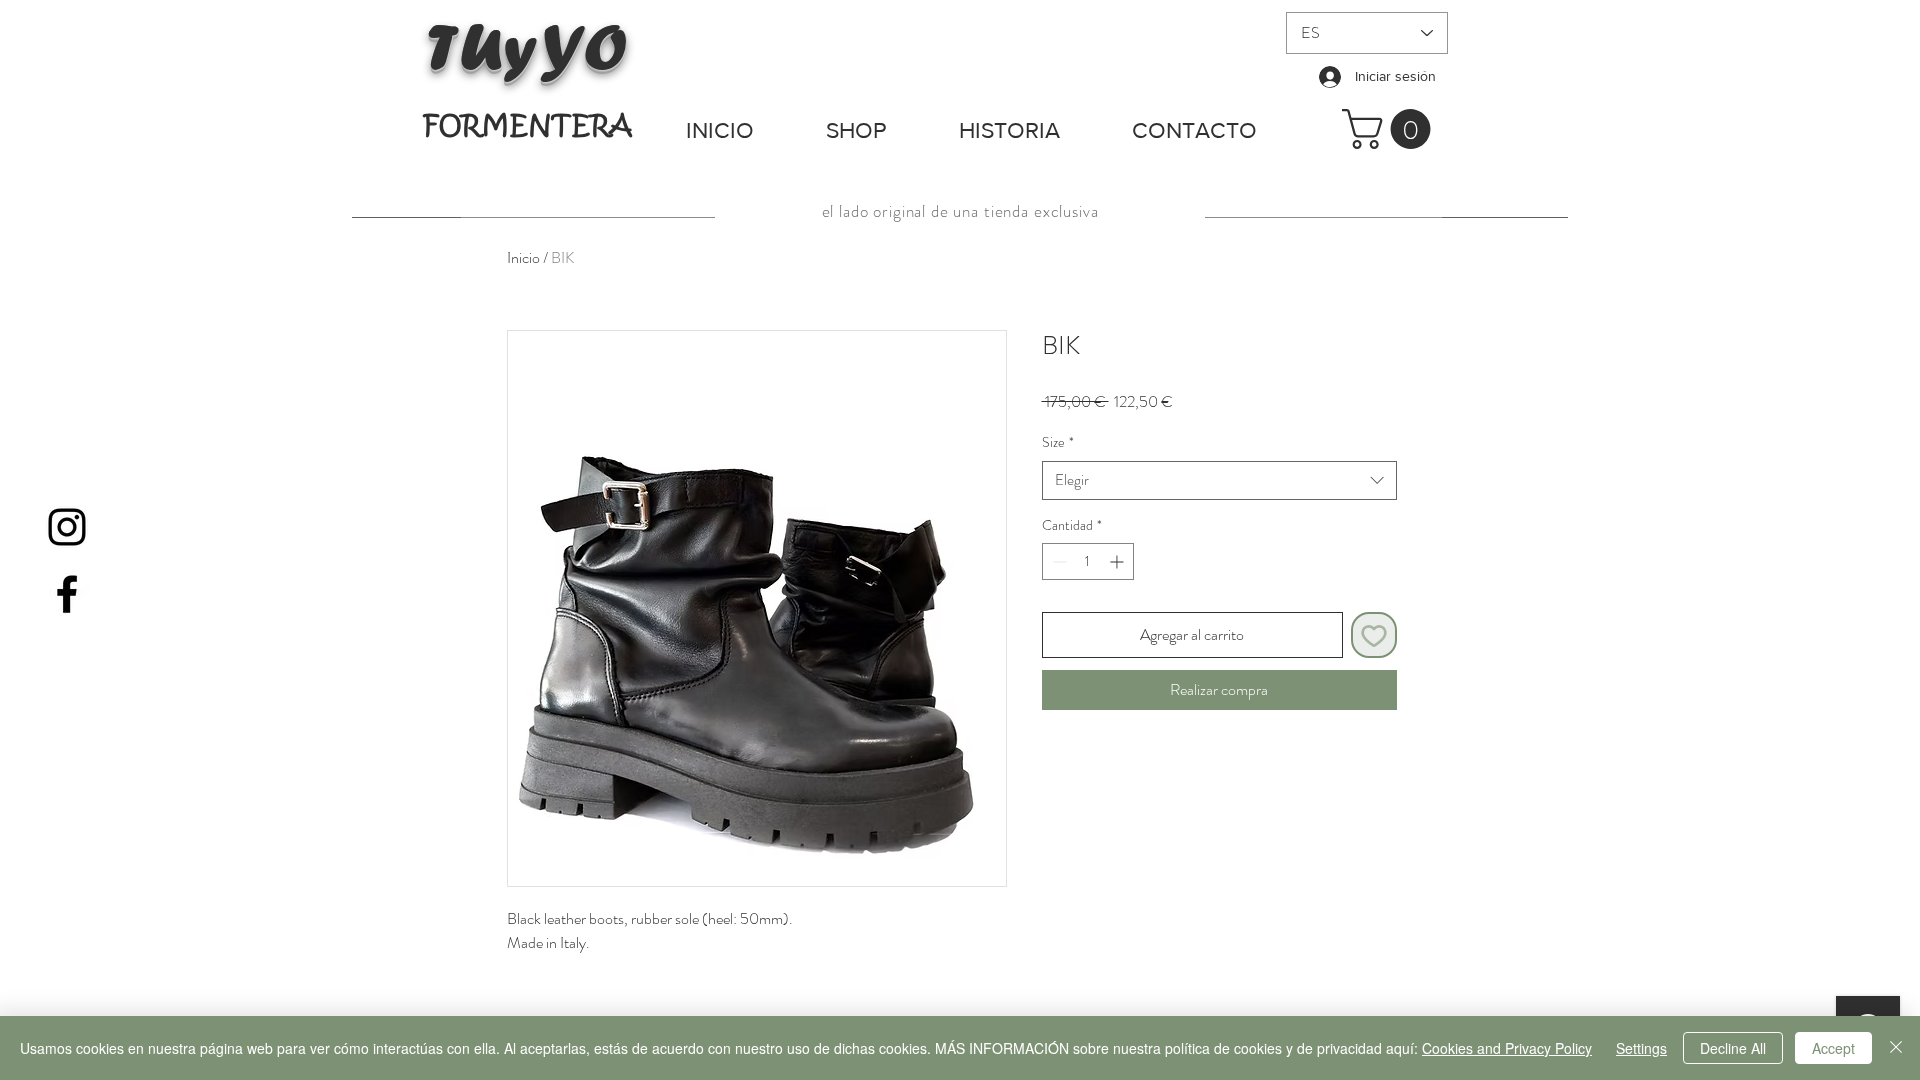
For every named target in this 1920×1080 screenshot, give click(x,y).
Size (1058, 442)
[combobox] (1219, 480)
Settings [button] (1641, 1048)
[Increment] (1118, 561)
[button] (1391, 129)
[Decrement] (1057, 561)
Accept (1833, 1048)
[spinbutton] (1088, 561)
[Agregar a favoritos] (1374, 635)
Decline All (1733, 1048)
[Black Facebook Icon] (67, 594)
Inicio (523, 257)
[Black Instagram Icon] (67, 527)
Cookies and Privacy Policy (1507, 1048)
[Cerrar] (1896, 1048)
